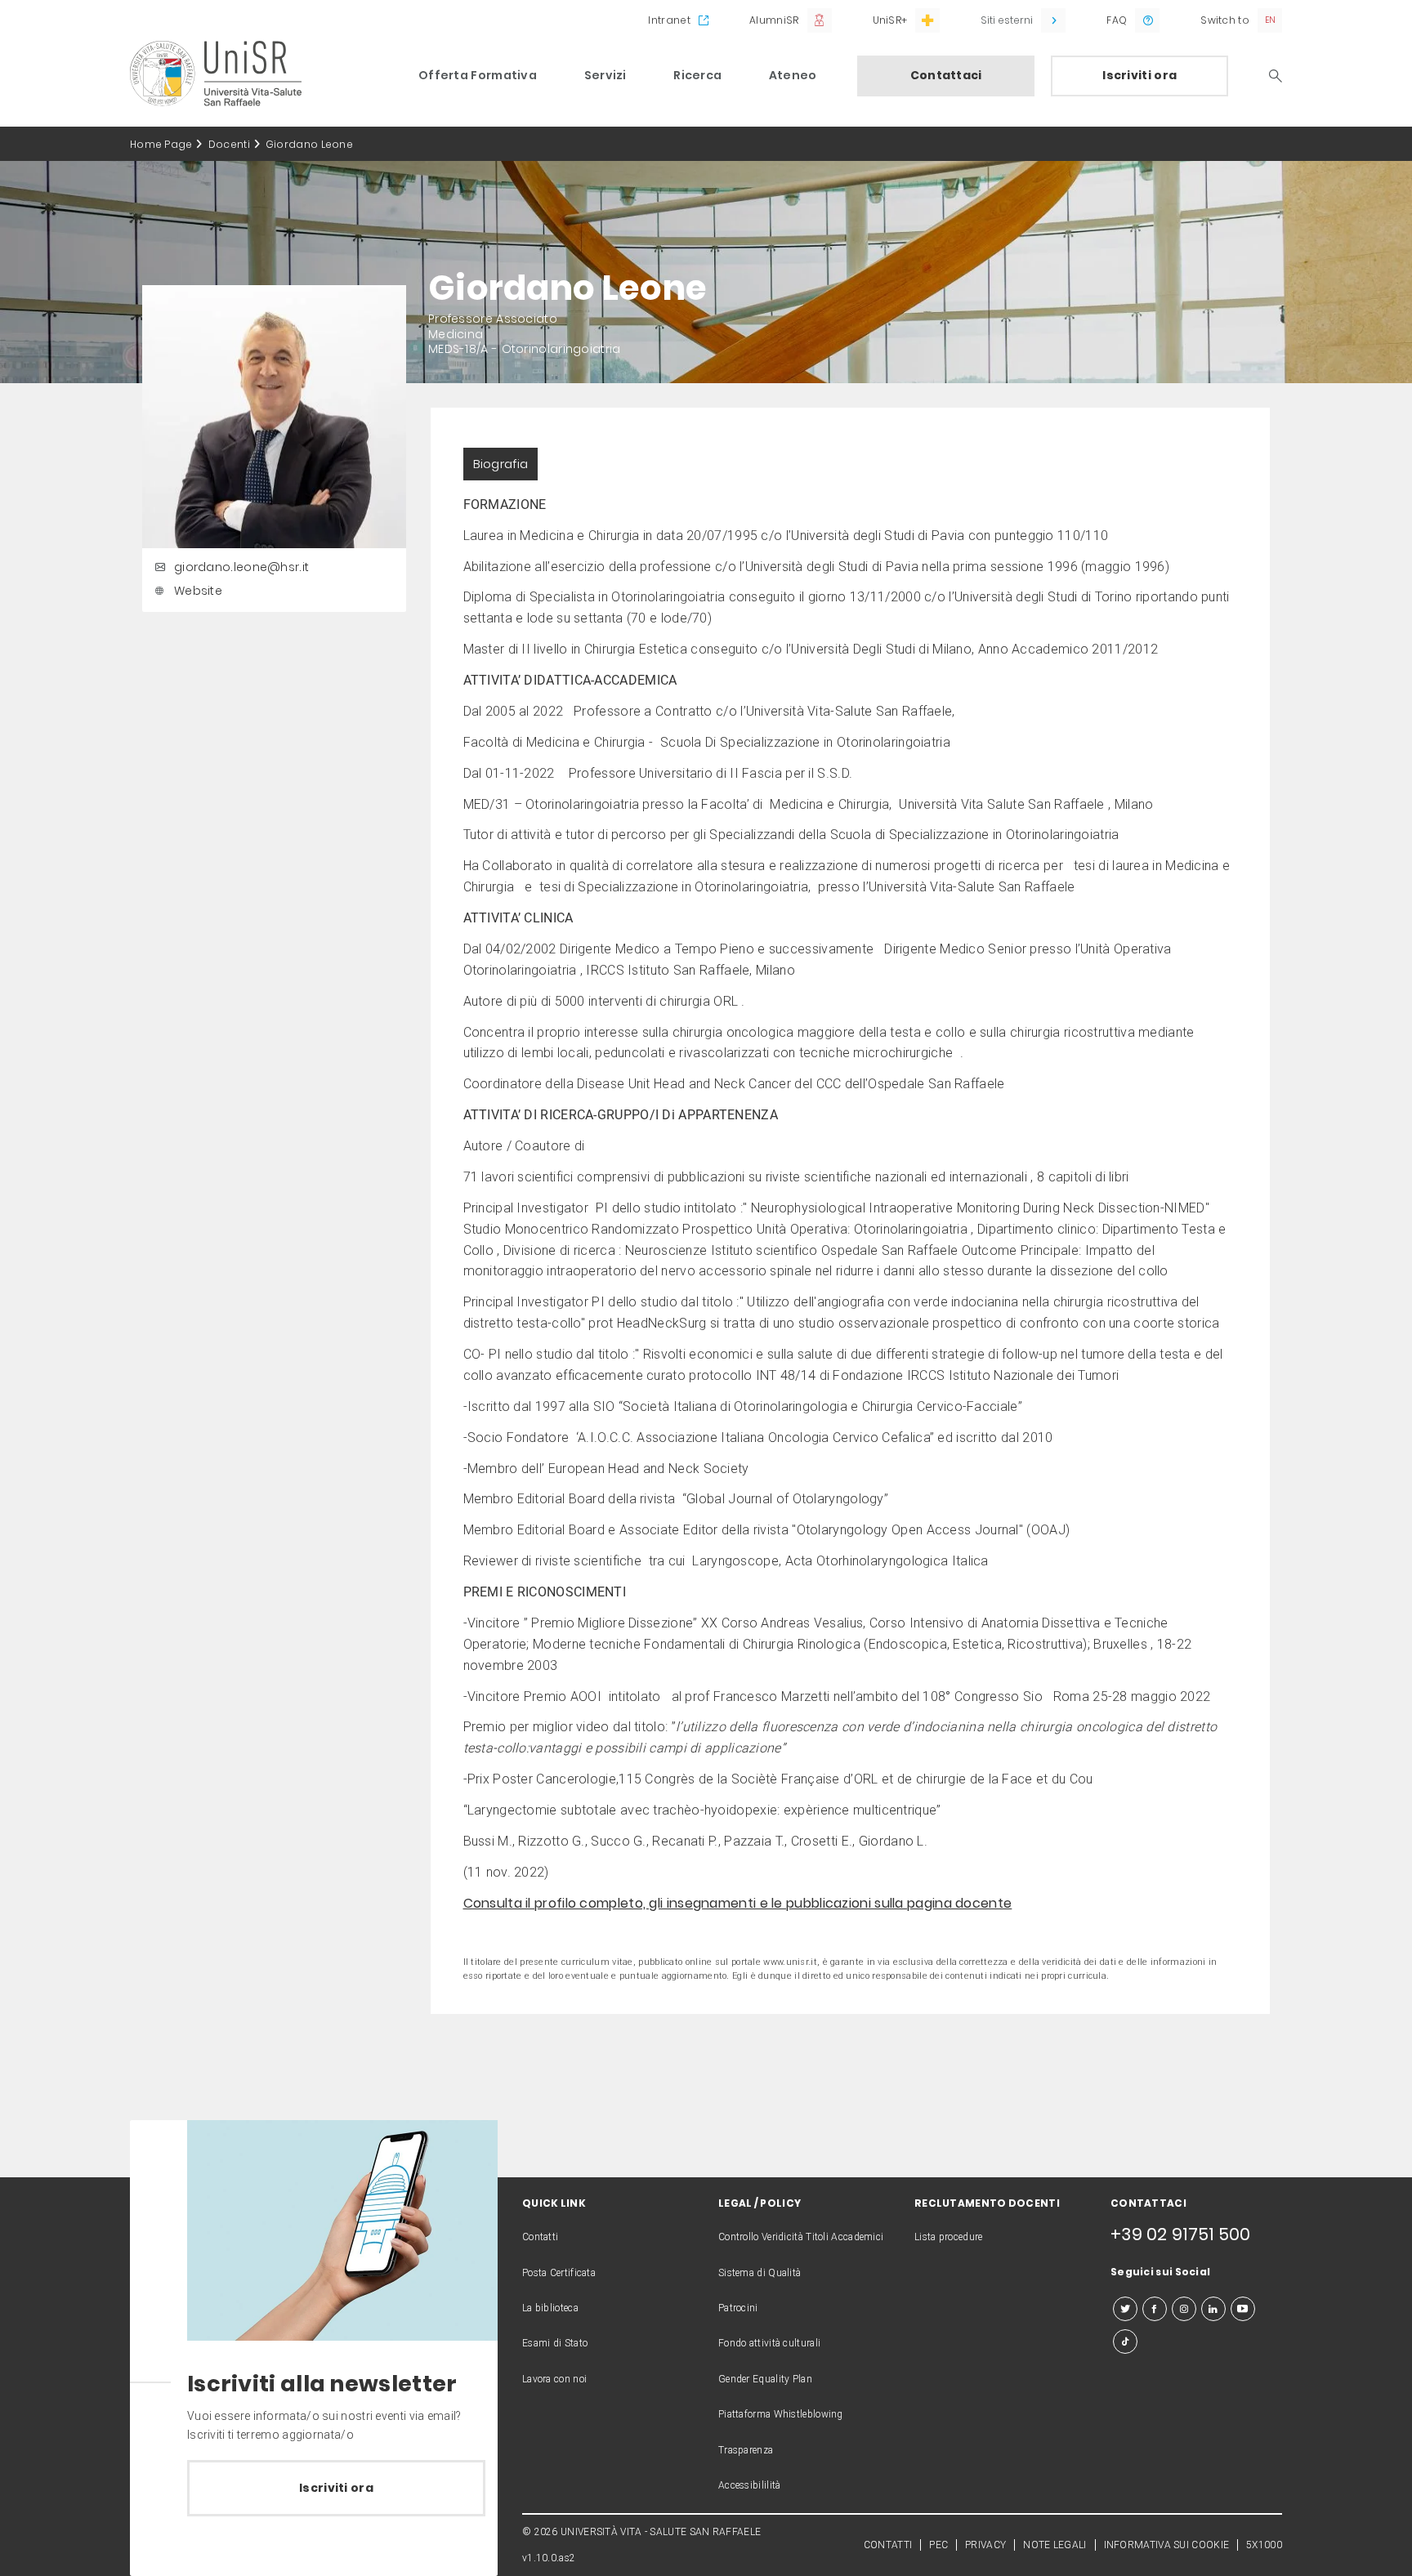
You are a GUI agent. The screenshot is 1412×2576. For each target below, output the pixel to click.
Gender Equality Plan (765, 2379)
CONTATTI (888, 2545)
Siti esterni (1007, 20)
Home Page (161, 144)
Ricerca (697, 75)
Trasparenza (746, 2450)
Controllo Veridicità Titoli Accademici (801, 2237)
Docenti (229, 144)
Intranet (669, 20)
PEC (938, 2545)
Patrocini (738, 2308)
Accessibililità (750, 2485)
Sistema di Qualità (760, 2273)
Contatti (540, 2237)
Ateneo (793, 75)
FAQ (1117, 20)
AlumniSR (774, 20)
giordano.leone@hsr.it (241, 567)
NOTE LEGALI (1055, 2545)
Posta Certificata (559, 2273)
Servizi (605, 75)
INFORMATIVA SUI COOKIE (1167, 2545)
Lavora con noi (554, 2379)
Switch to (1225, 20)
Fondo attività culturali (769, 2343)
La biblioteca (550, 2308)
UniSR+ (890, 20)
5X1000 (1264, 2545)
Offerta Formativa (478, 75)
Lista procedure (949, 2237)
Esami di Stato (555, 2343)
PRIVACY (985, 2545)
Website (198, 591)
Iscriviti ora (1139, 75)
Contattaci (946, 75)
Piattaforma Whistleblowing (781, 2414)
